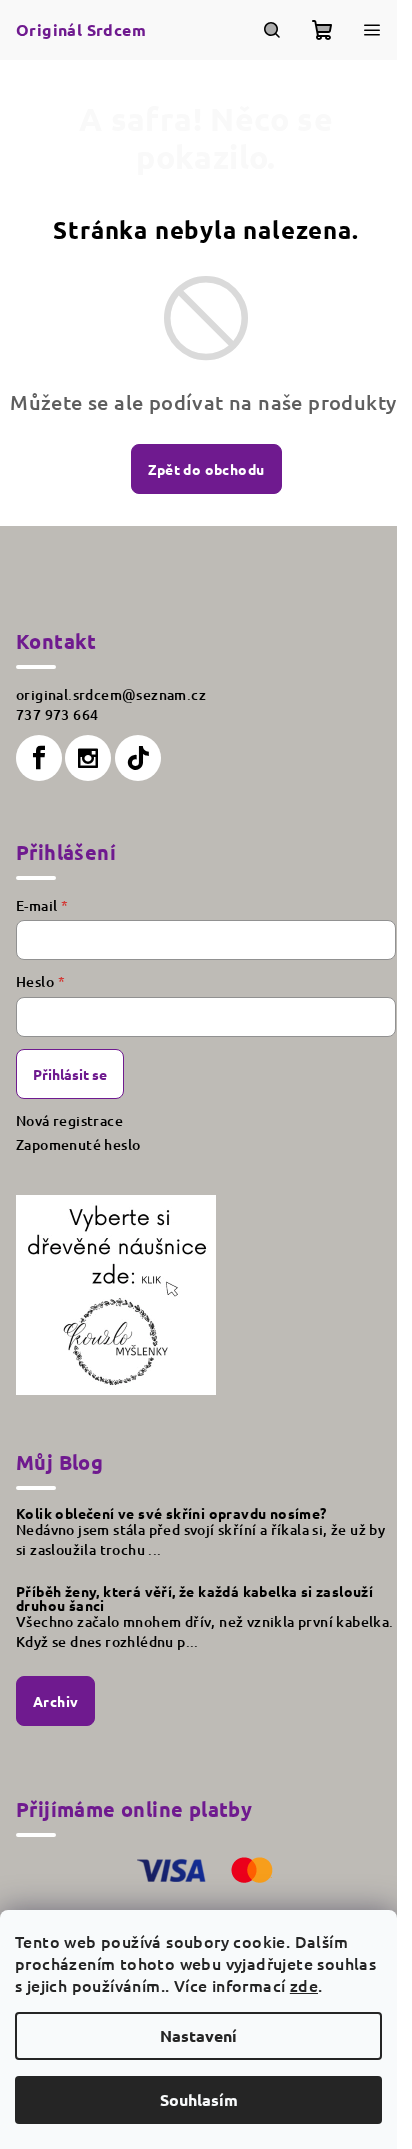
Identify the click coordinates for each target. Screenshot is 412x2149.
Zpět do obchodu (206, 469)
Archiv (55, 1701)
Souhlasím (199, 2099)
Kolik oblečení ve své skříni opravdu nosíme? (171, 1513)
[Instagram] (88, 758)
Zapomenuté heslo (78, 1144)
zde (304, 1985)
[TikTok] (138, 758)
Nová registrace (69, 1120)
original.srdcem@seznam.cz (111, 694)
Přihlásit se (70, 1074)
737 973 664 (57, 714)
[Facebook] (39, 758)
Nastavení (198, 2035)
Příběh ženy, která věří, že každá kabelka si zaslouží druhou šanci (194, 1598)
